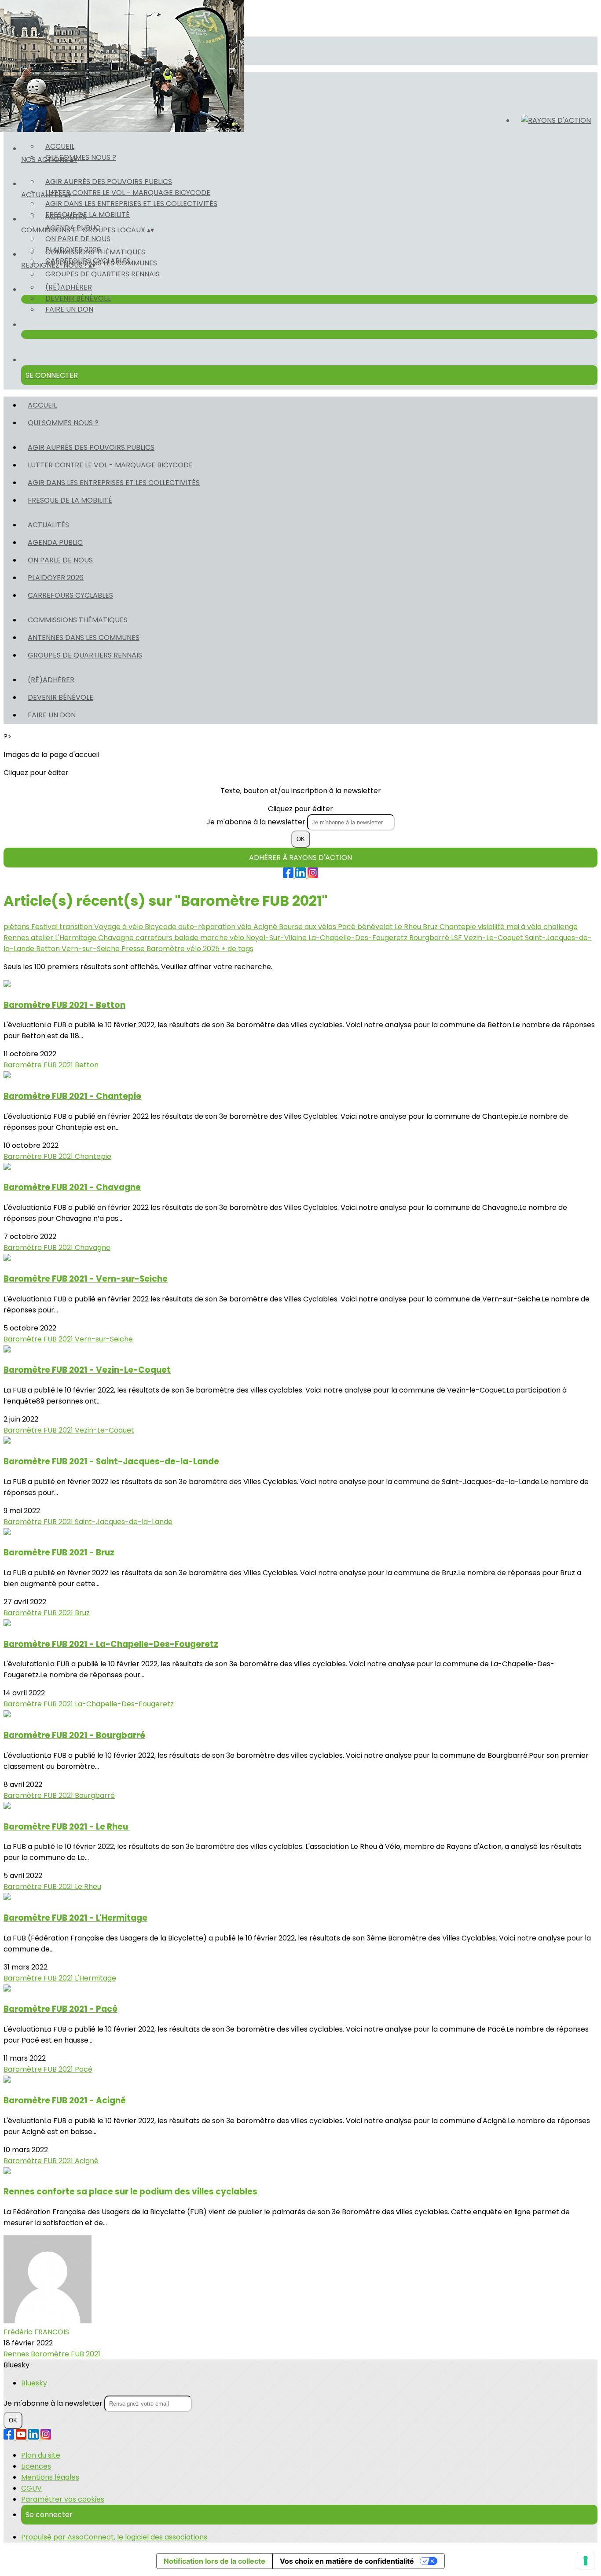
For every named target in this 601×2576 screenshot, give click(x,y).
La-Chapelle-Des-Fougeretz (359, 938)
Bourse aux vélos (308, 927)
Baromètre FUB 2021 (39, 1065)
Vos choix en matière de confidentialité (347, 2561)
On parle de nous (78, 239)
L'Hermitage (77, 938)
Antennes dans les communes (101, 263)
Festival (45, 927)
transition (77, 927)
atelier (43, 938)
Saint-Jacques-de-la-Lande (124, 1522)
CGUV (31, 2488)
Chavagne (117, 938)
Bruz (431, 927)
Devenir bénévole (78, 298)
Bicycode (161, 927)
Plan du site (41, 2455)
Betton (49, 949)
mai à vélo (525, 927)
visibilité (492, 927)
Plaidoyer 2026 (56, 578)
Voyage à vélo (119, 927)
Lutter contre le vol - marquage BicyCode (128, 193)
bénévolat (376, 927)
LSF (457, 938)
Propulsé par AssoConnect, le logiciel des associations (114, 2537)
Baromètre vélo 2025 (184, 949)
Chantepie (459, 927)
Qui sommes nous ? (81, 157)
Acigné (266, 927)
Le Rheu (409, 927)
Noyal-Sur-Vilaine (277, 938)
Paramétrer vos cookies (63, 2499)
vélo (238, 938)
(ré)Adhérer (69, 287)
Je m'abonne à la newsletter (257, 822)
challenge (561, 927)
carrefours (155, 938)
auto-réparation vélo (216, 927)
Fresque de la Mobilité (70, 500)
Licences (36, 2466)
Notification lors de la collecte (214, 2561)
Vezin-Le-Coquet (494, 938)
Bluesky (34, 2383)
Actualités (66, 217)
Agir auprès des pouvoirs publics (109, 182)
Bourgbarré (430, 938)
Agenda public (55, 542)
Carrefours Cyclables (70, 595)
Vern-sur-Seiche (92, 949)
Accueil (60, 146)
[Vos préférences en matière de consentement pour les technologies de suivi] (586, 2561)
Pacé (348, 927)
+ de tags (237, 949)
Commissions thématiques (95, 252)
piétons (17, 927)
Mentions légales (50, 2477)
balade (187, 938)
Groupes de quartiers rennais (103, 274)
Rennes (17, 938)
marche (215, 938)
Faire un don (69, 309)
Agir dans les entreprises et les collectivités (131, 204)
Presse (134, 949)
